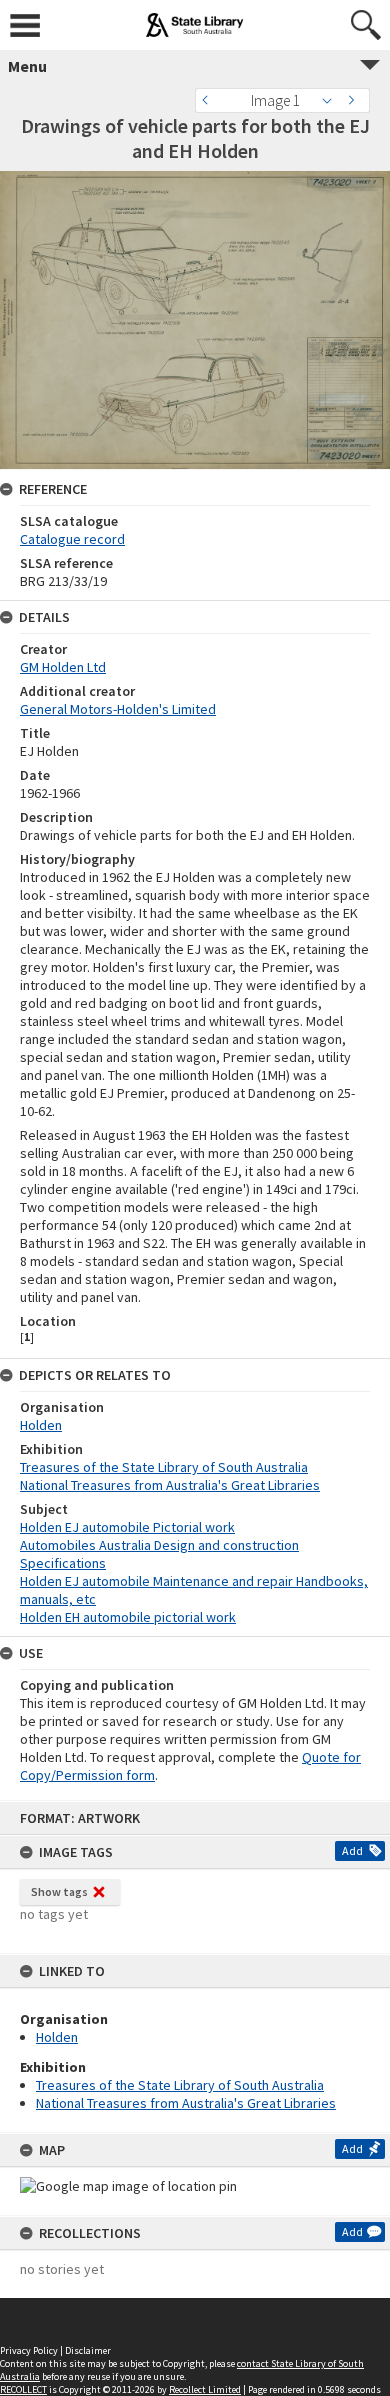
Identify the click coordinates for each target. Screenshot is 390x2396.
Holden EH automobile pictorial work (128, 1617)
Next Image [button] (355, 100)
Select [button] (332, 100)
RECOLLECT (23, 2389)
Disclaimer (88, 2350)
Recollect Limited (205, 2389)
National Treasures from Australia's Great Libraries (186, 2103)
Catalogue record (72, 539)
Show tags (59, 1891)
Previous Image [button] (210, 100)
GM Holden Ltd (63, 667)
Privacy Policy (29, 2350)
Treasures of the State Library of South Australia (180, 2085)
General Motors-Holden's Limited (118, 709)
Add (352, 1850)
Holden (57, 2037)
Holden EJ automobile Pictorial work (127, 1527)
